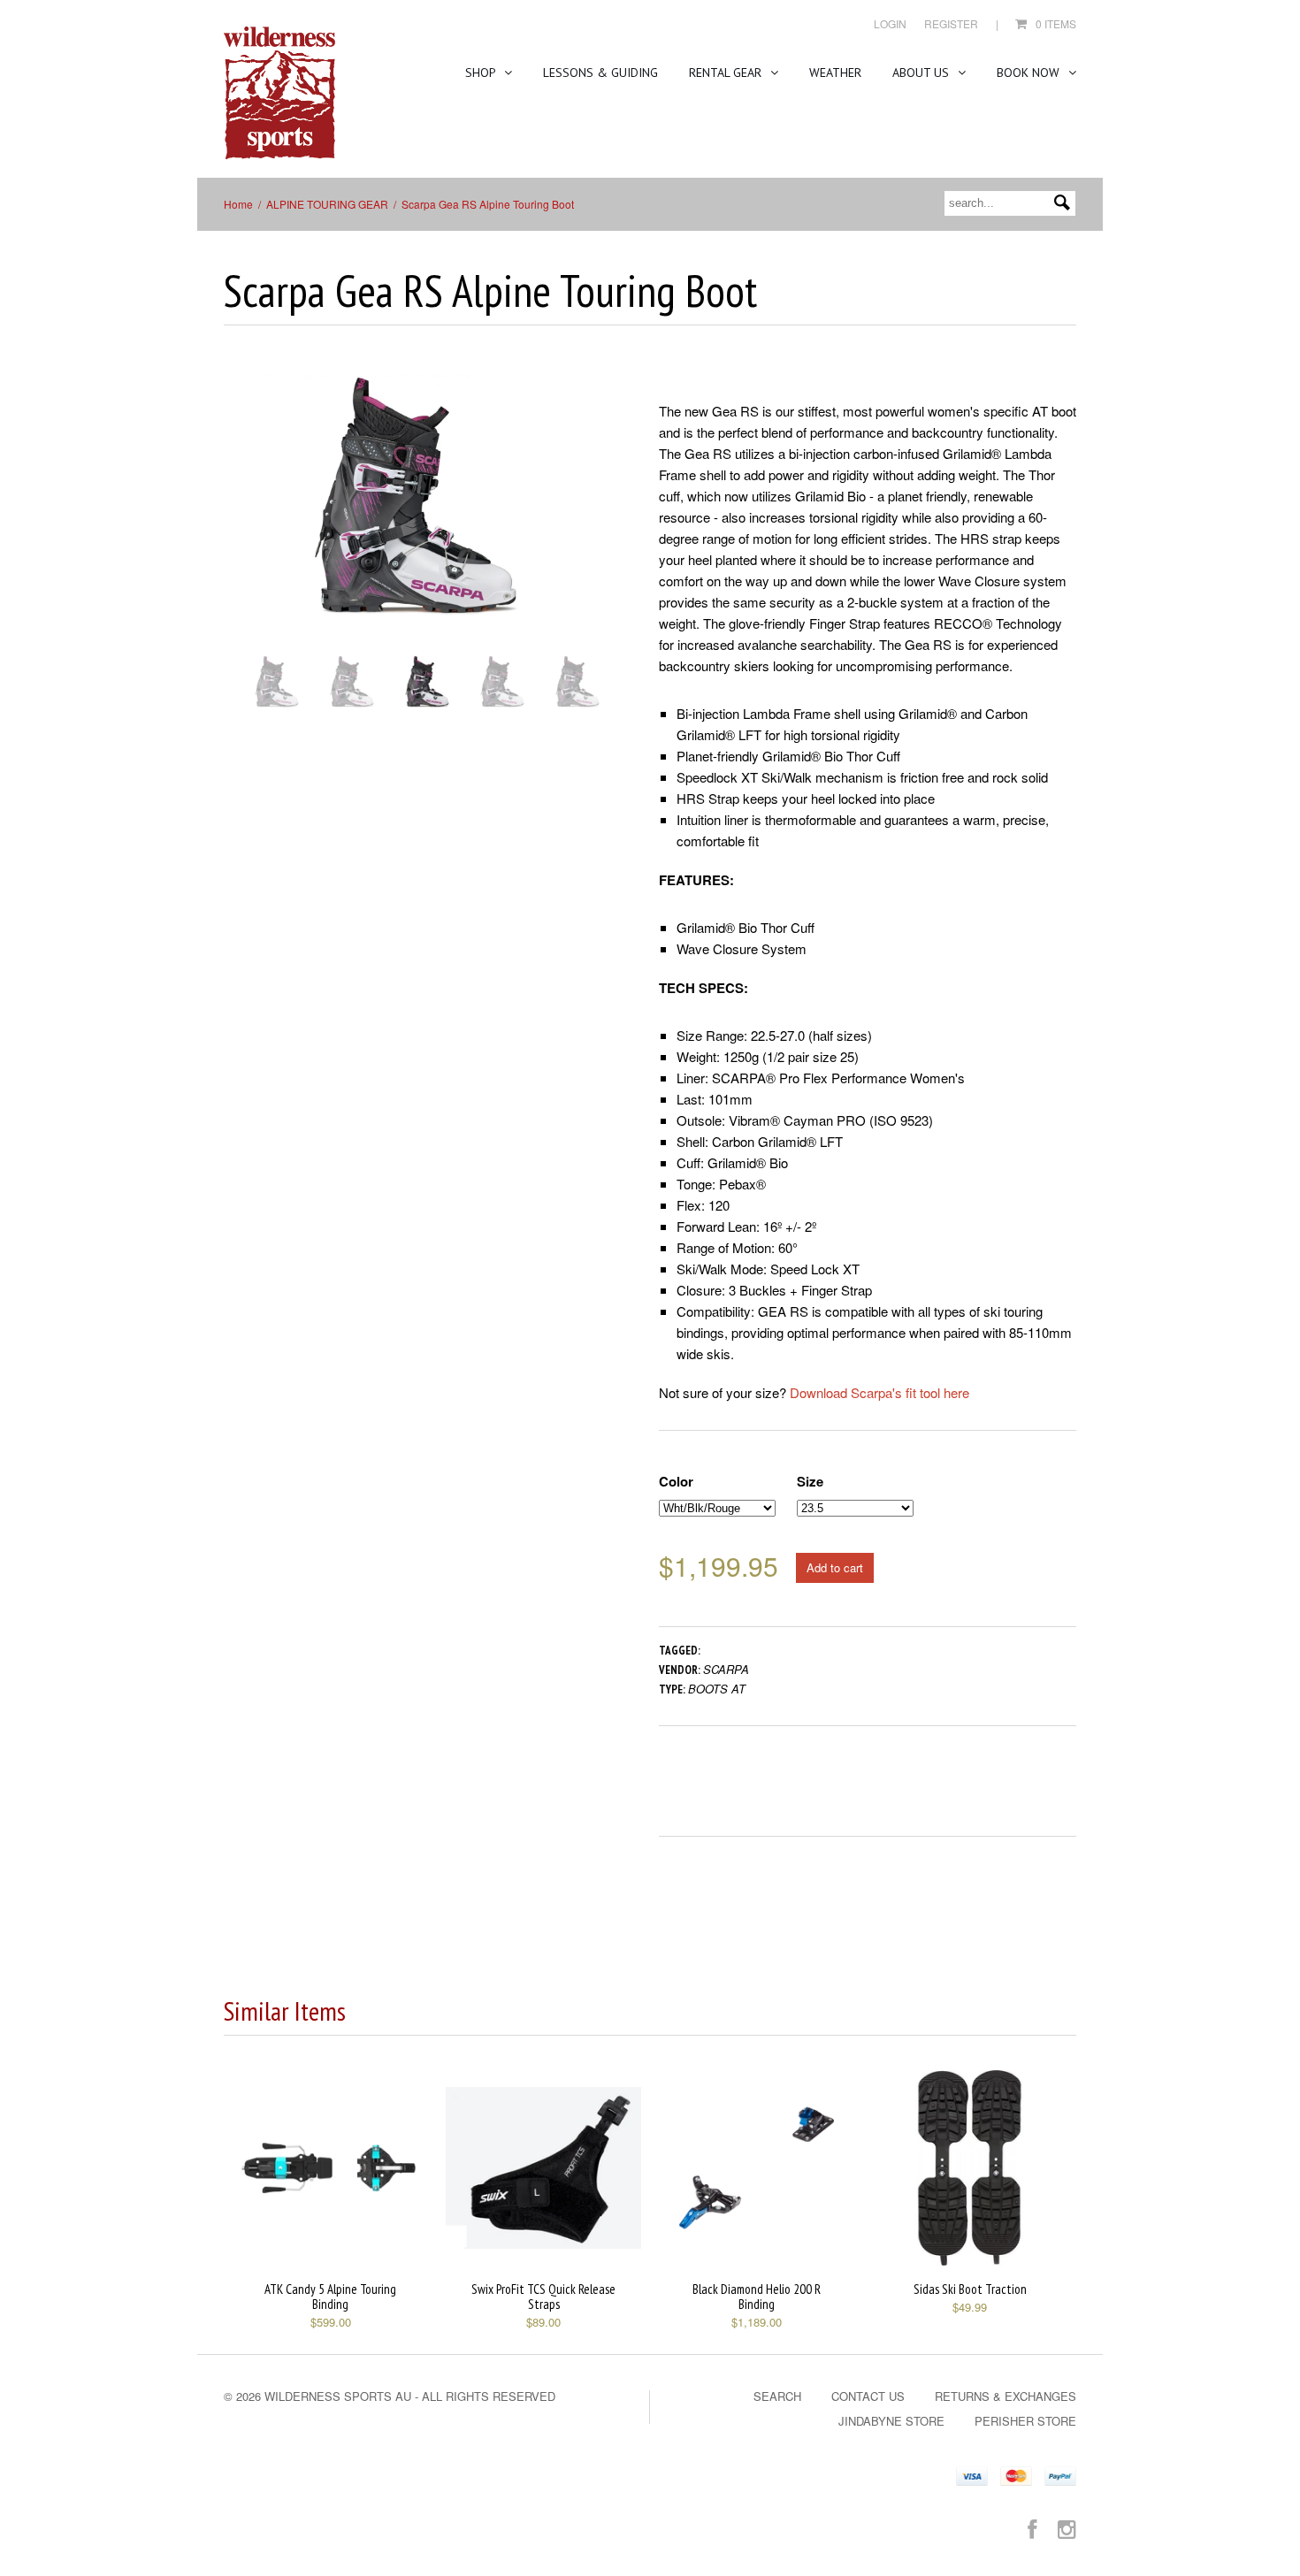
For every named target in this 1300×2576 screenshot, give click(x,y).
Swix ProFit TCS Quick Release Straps (543, 2297)
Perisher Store (1025, 2421)
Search (777, 2396)
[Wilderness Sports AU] (279, 93)
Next (596, 522)
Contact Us (868, 2396)
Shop (482, 73)
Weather (835, 73)
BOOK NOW (1030, 73)
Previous (237, 522)
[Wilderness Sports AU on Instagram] (1067, 2528)
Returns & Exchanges (1006, 2396)
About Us (922, 73)
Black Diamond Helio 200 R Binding (757, 2297)
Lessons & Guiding (600, 73)
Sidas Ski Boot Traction (970, 2289)
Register (951, 23)
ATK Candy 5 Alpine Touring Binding (330, 2297)
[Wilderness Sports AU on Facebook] (1032, 2528)
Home (238, 204)
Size (810, 1481)
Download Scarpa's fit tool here (879, 1392)
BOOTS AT (717, 1689)
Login (890, 23)
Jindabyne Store (891, 2421)
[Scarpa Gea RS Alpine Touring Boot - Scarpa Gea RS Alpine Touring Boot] (416, 505)
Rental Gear (727, 73)
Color (676, 1481)
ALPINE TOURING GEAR (327, 204)
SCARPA (726, 1669)
